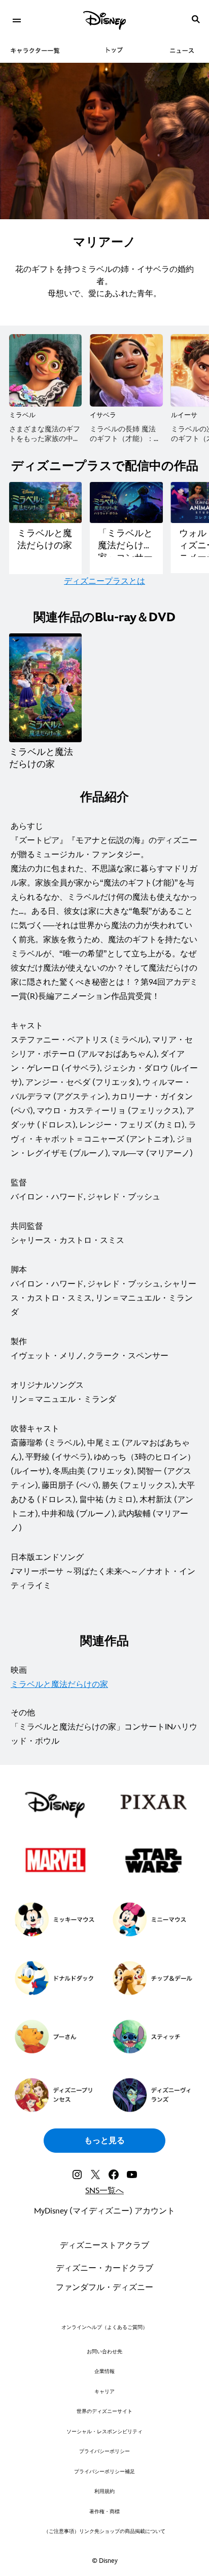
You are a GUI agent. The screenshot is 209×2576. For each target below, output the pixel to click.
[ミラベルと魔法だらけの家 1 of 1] (45, 688)
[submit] (196, 19)
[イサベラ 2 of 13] (126, 370)
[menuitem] (16, 19)
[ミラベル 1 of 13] (45, 370)
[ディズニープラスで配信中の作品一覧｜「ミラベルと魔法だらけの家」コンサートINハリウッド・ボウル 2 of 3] (126, 502)
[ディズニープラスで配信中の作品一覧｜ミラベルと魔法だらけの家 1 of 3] (45, 502)
